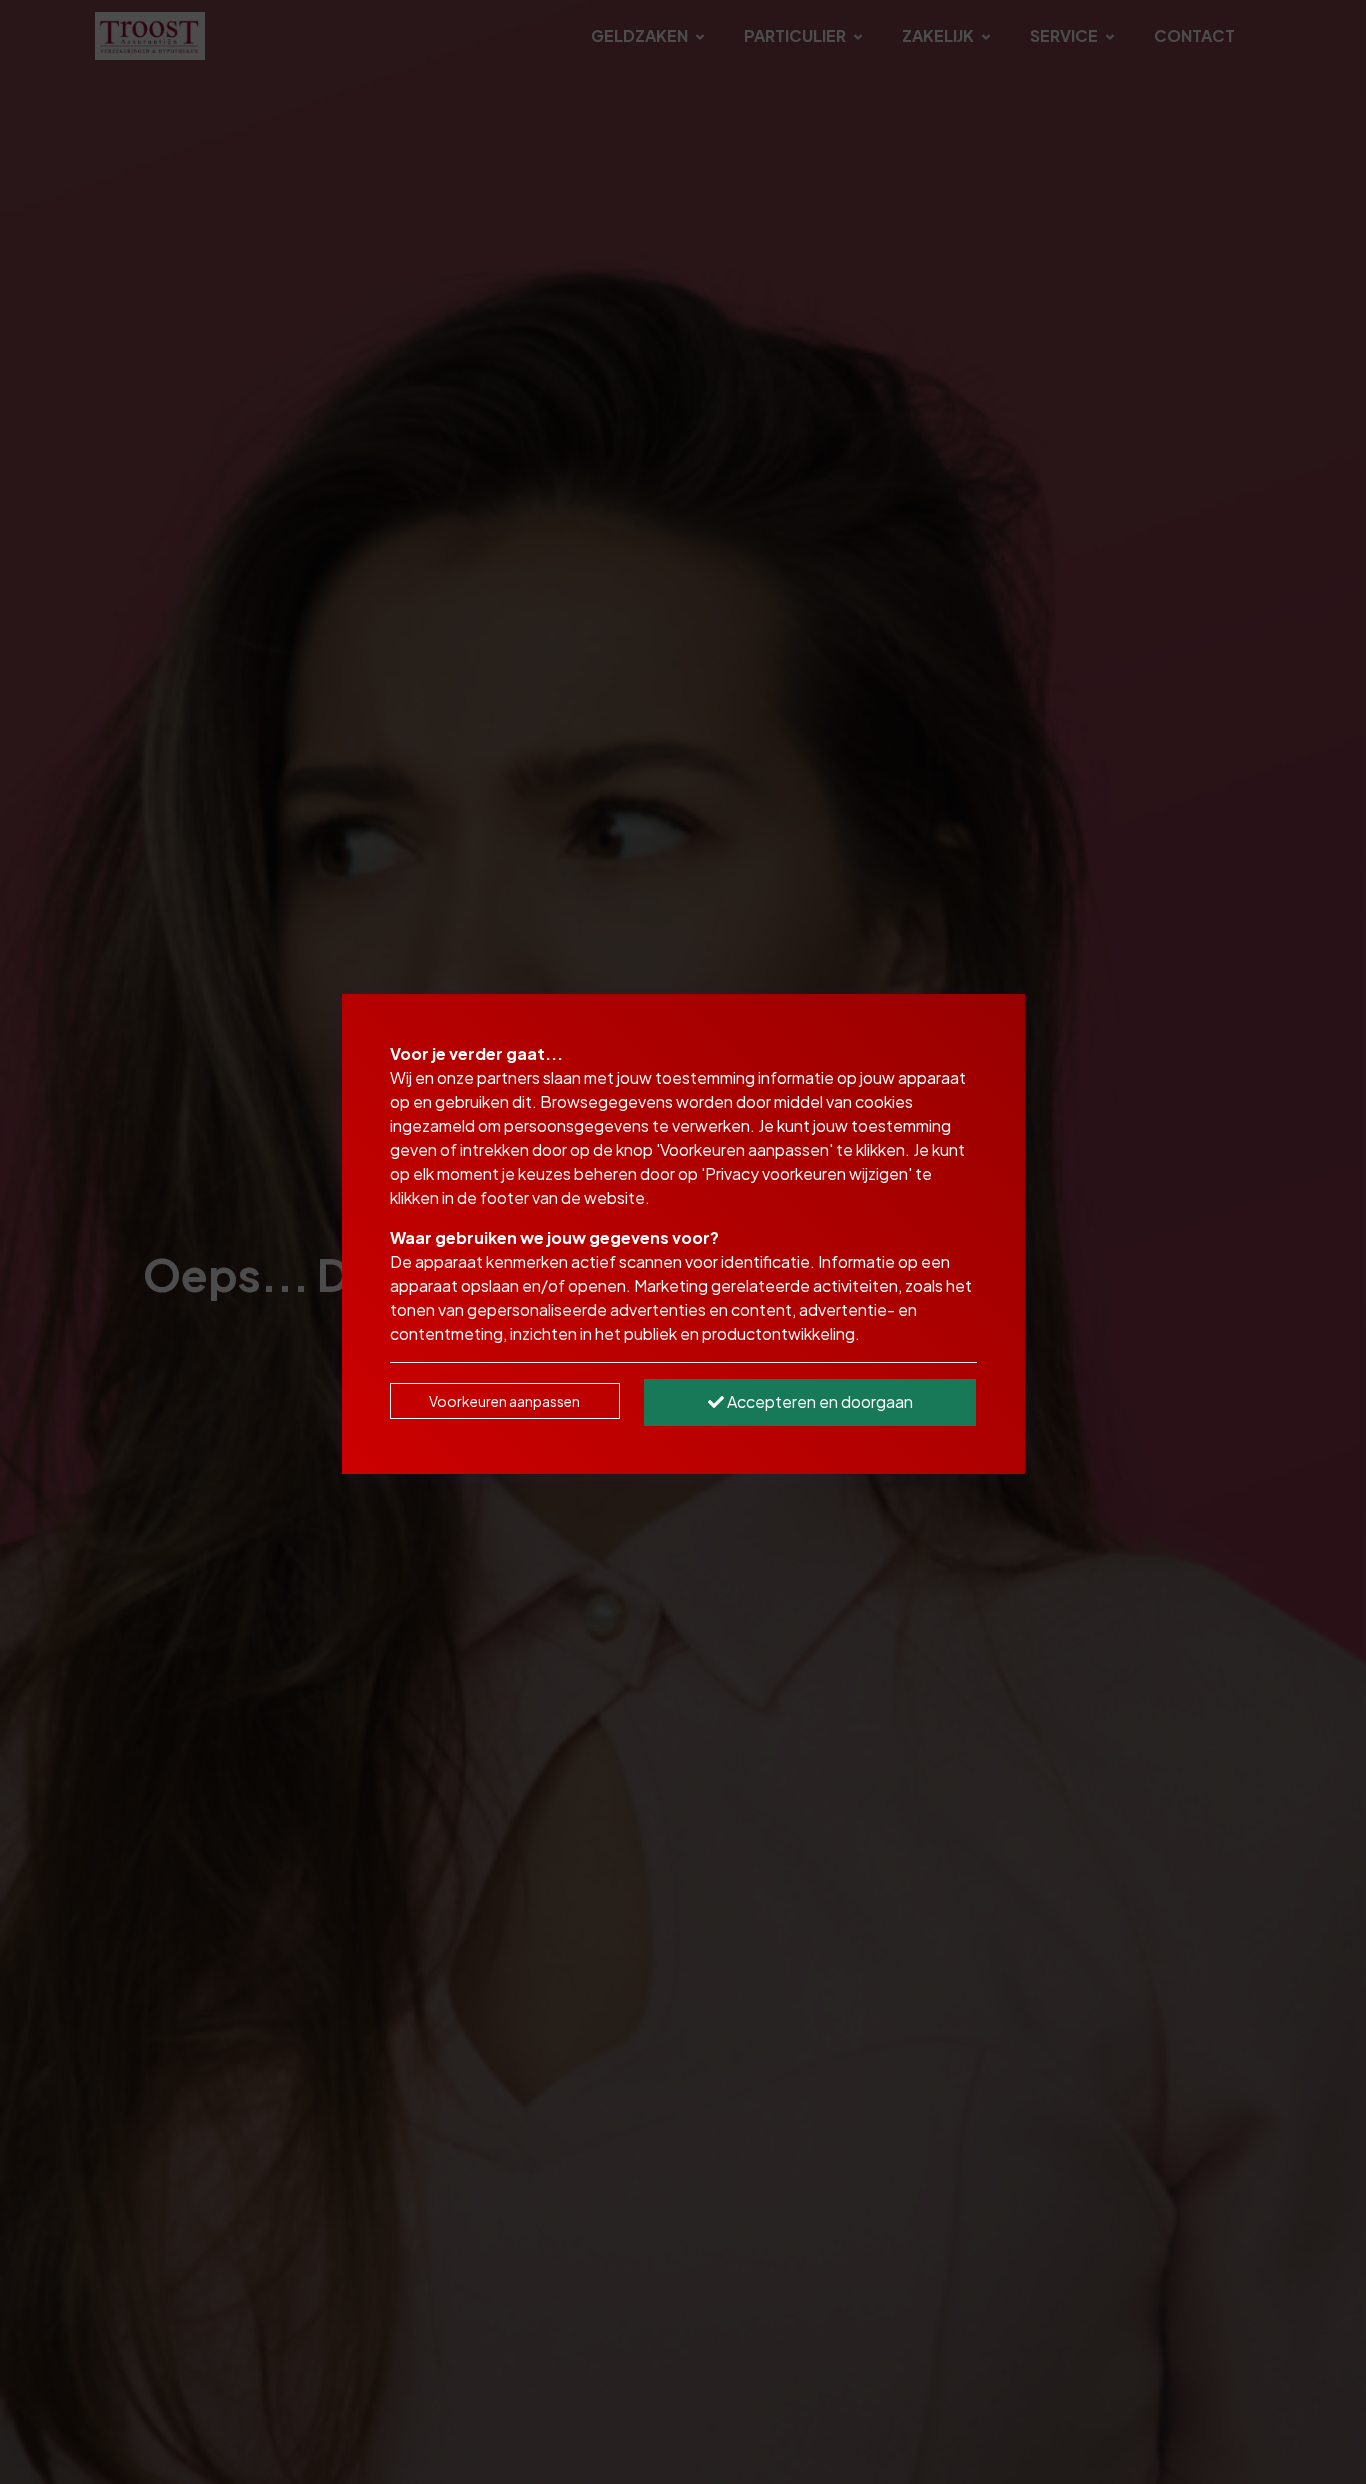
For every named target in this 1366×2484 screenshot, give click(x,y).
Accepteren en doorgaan (818, 1401)
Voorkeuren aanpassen (504, 1401)
